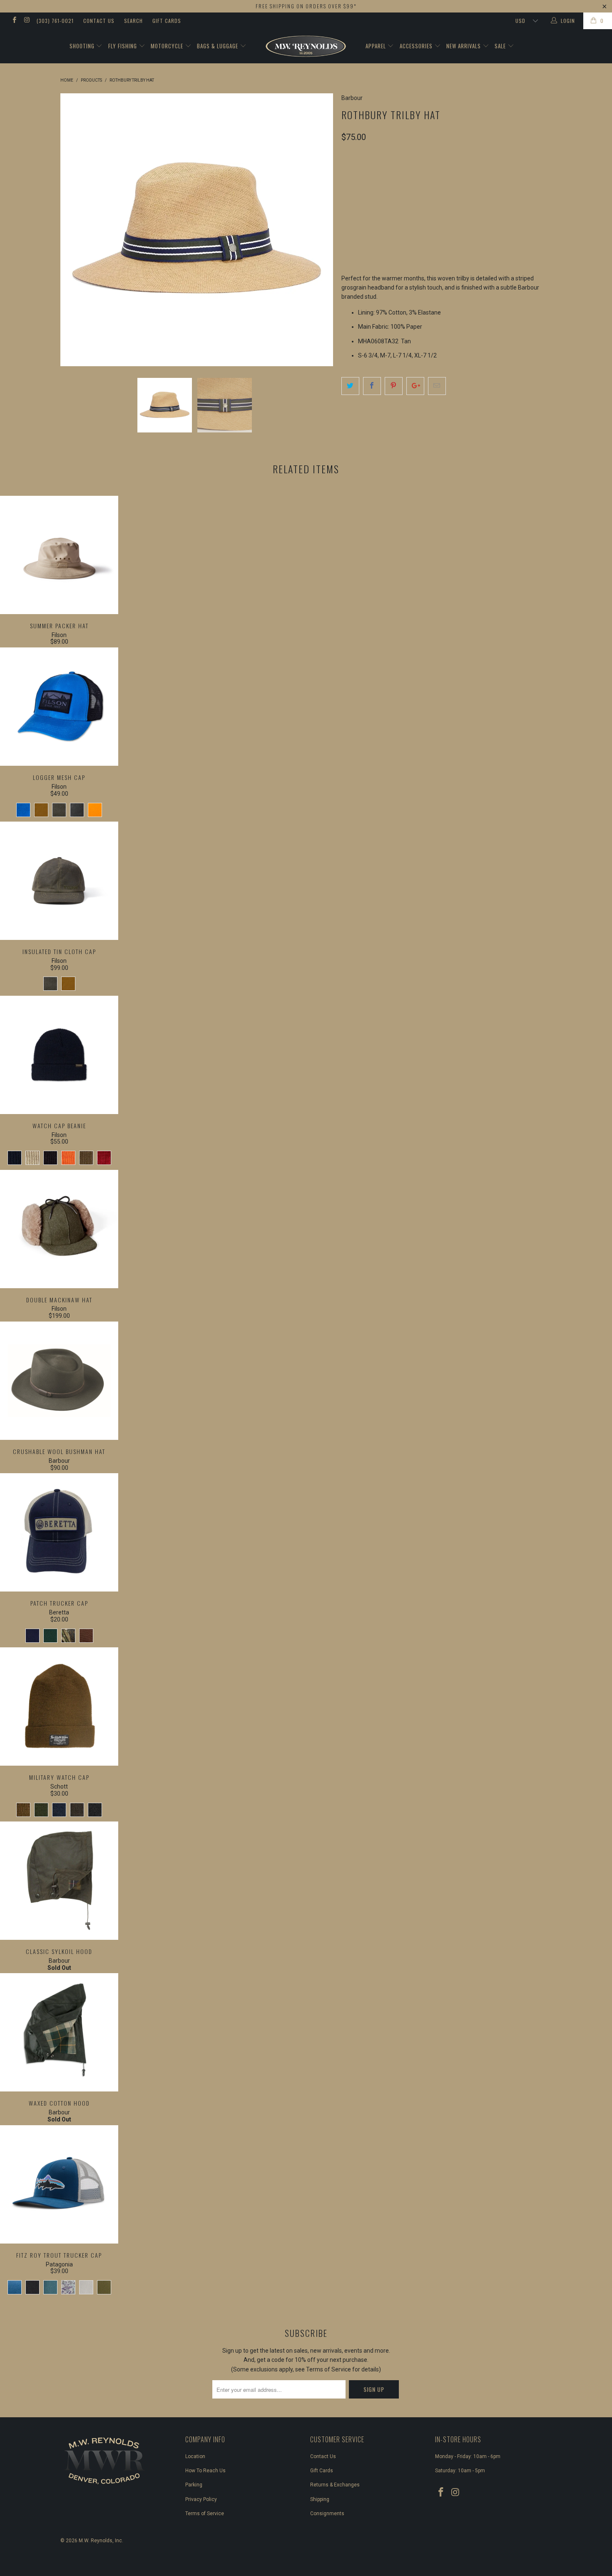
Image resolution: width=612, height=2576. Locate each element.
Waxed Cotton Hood (59, 2032)
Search (133, 21)
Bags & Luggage (218, 46)
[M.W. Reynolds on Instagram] (26, 21)
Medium (387, 174)
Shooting (83, 46)
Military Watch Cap (59, 1707)
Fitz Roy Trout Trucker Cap (59, 2184)
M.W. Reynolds (96, 2541)
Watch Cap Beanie (59, 1055)
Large (419, 174)
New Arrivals (464, 46)
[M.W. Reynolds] (306, 46)
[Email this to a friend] (437, 386)
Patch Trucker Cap (59, 1532)
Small (355, 174)
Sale (501, 46)
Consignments (327, 2514)
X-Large (452, 174)
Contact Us (99, 21)
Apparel (377, 46)
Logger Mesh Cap (59, 707)
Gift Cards (167, 21)
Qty (347, 213)
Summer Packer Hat (59, 555)
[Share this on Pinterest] (394, 386)
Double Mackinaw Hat (59, 1229)
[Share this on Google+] (415, 386)
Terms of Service (205, 2514)
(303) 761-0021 (55, 21)
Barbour (352, 98)
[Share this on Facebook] (372, 386)
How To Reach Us (205, 2471)
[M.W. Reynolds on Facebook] (14, 21)
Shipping (320, 2499)
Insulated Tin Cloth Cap (59, 881)
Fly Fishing (123, 46)
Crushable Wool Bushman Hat (59, 1381)
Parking (194, 2485)
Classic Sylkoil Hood (59, 1881)
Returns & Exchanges (335, 2485)
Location (195, 2456)
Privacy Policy (201, 2499)
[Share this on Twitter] (350, 386)
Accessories (417, 46)
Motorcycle (168, 46)
